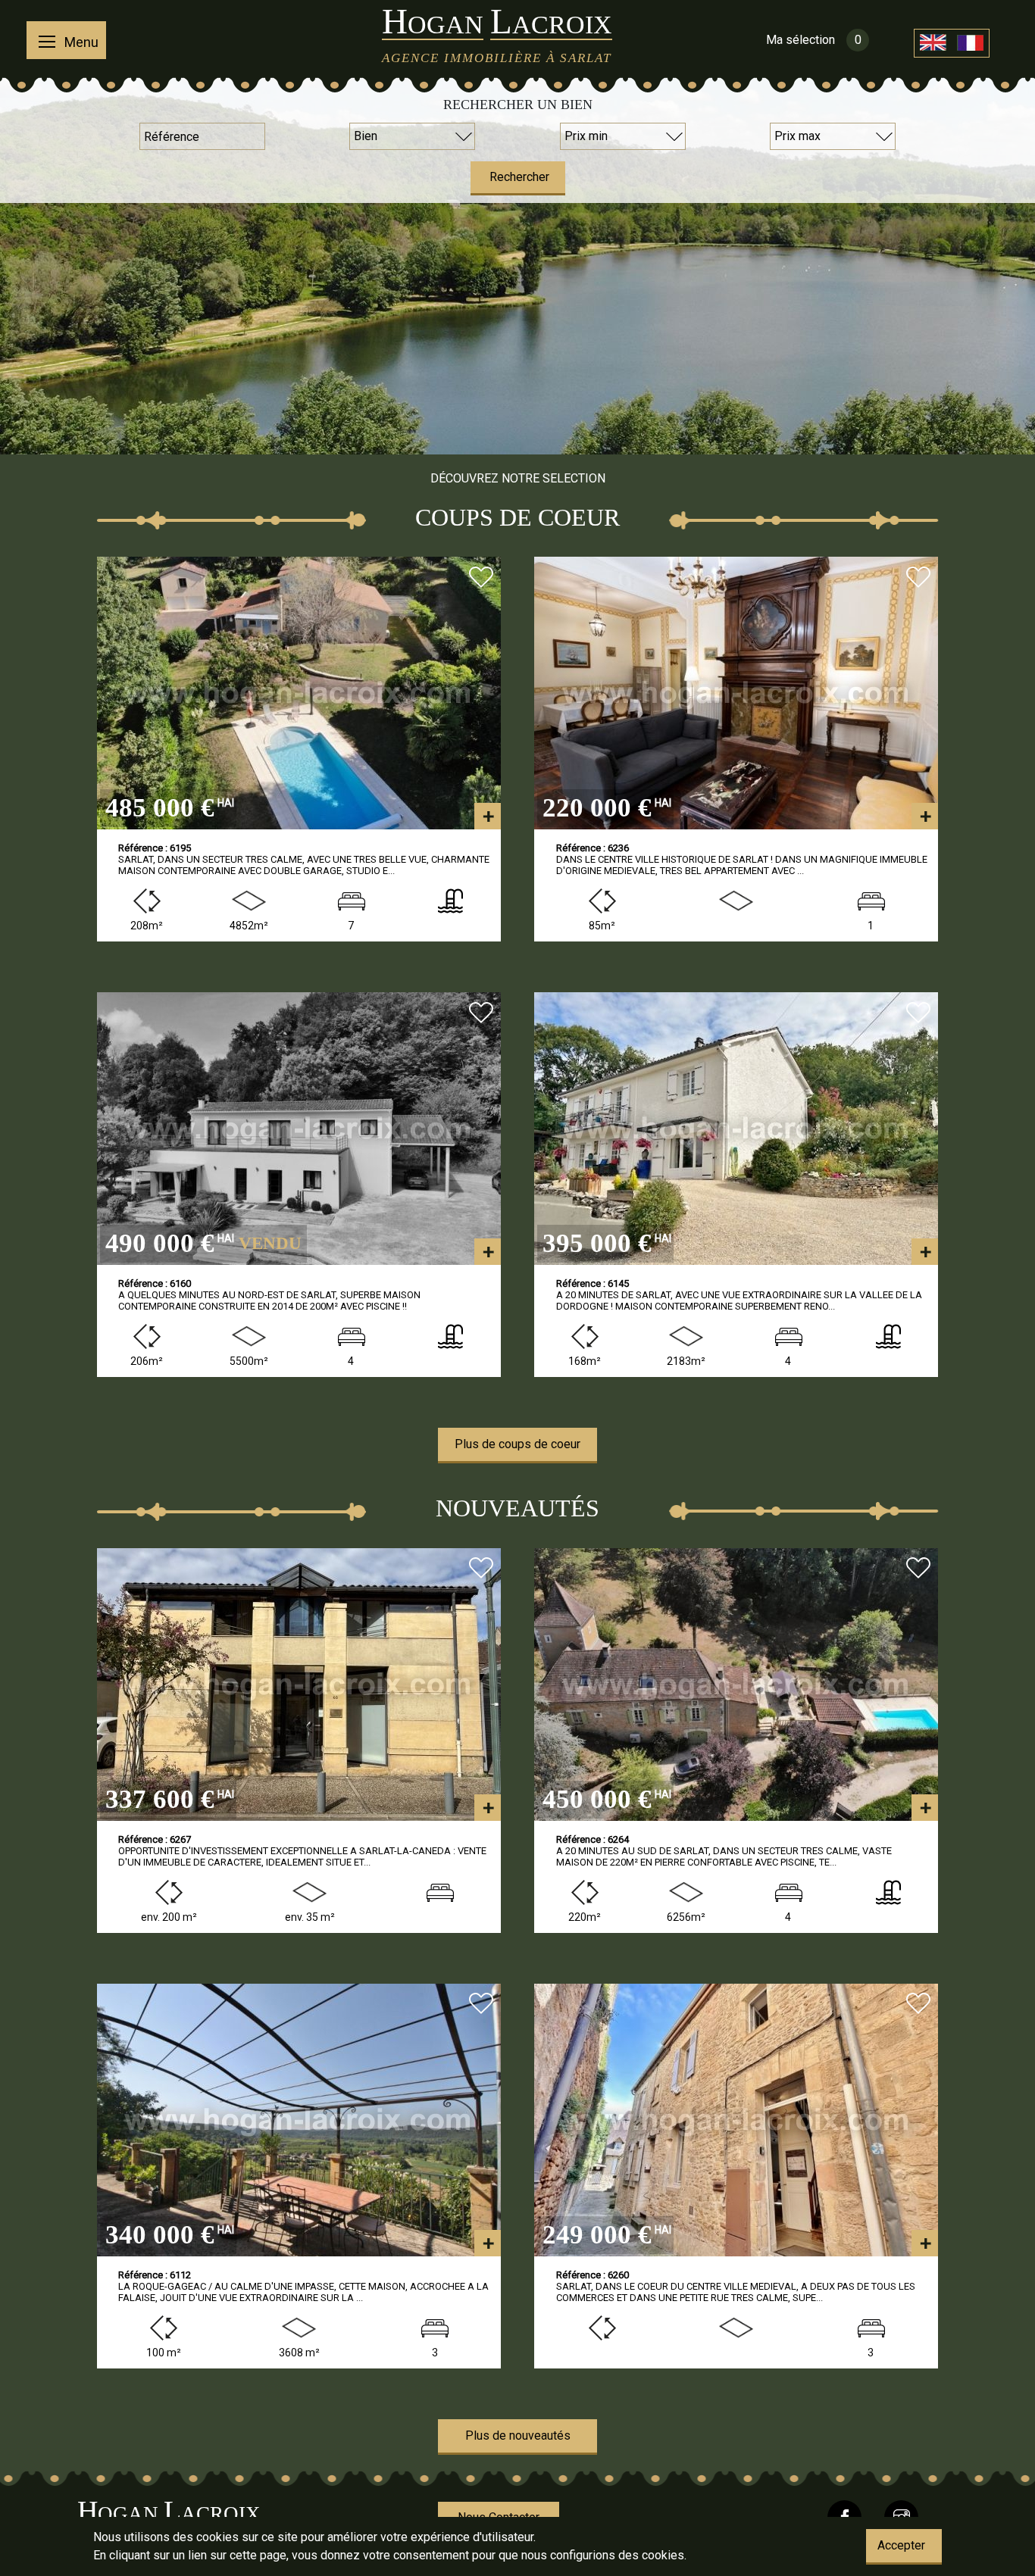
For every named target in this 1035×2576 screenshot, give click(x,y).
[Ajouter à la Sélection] (481, 579)
